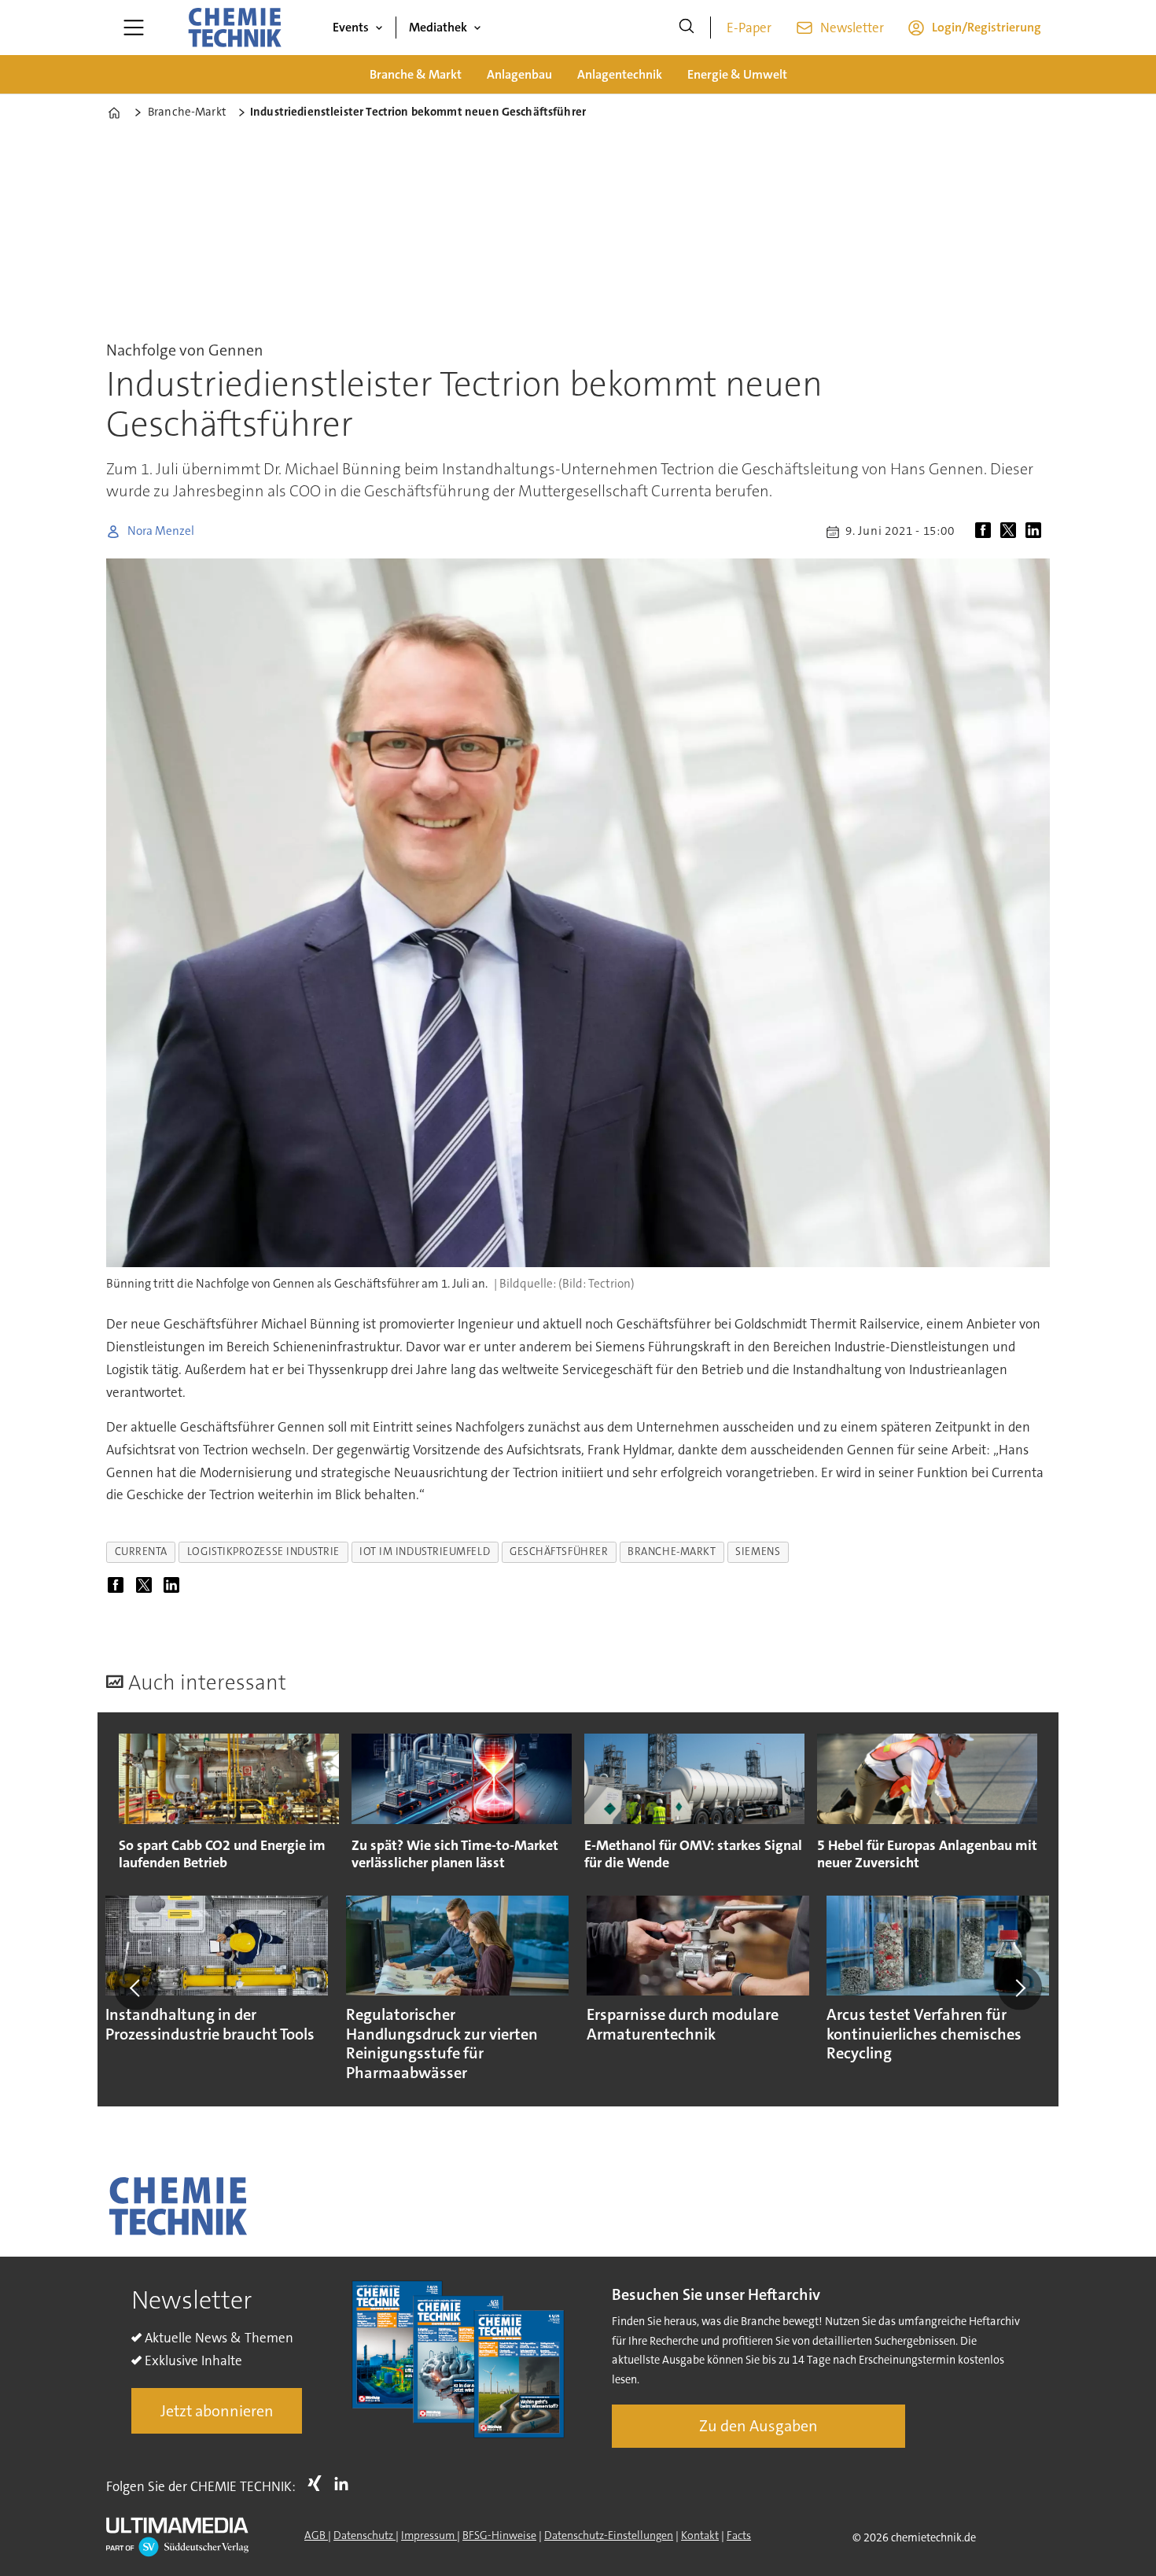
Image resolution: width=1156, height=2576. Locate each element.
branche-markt (672, 1551)
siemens (758, 1551)
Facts (739, 2535)
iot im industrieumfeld (425, 1551)
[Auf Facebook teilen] (986, 532)
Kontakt (700, 2535)
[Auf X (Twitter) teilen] (1011, 532)
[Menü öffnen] (134, 28)
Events (351, 27)
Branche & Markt (416, 74)
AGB (316, 2535)
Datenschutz (364, 2535)
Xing (318, 2483)
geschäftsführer (559, 1551)
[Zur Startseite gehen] (234, 28)
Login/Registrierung (987, 27)
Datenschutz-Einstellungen (609, 2535)
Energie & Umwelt (737, 74)
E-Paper (749, 28)
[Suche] (687, 28)
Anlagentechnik (620, 74)
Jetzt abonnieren (217, 2411)
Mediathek (438, 27)
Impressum (429, 2535)
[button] (136, 1988)
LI (345, 2483)
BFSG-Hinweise (499, 2535)
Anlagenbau (519, 74)
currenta (141, 1551)
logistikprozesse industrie (263, 1551)
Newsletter (852, 28)
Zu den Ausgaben (758, 2426)
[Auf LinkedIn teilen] (1036, 532)
